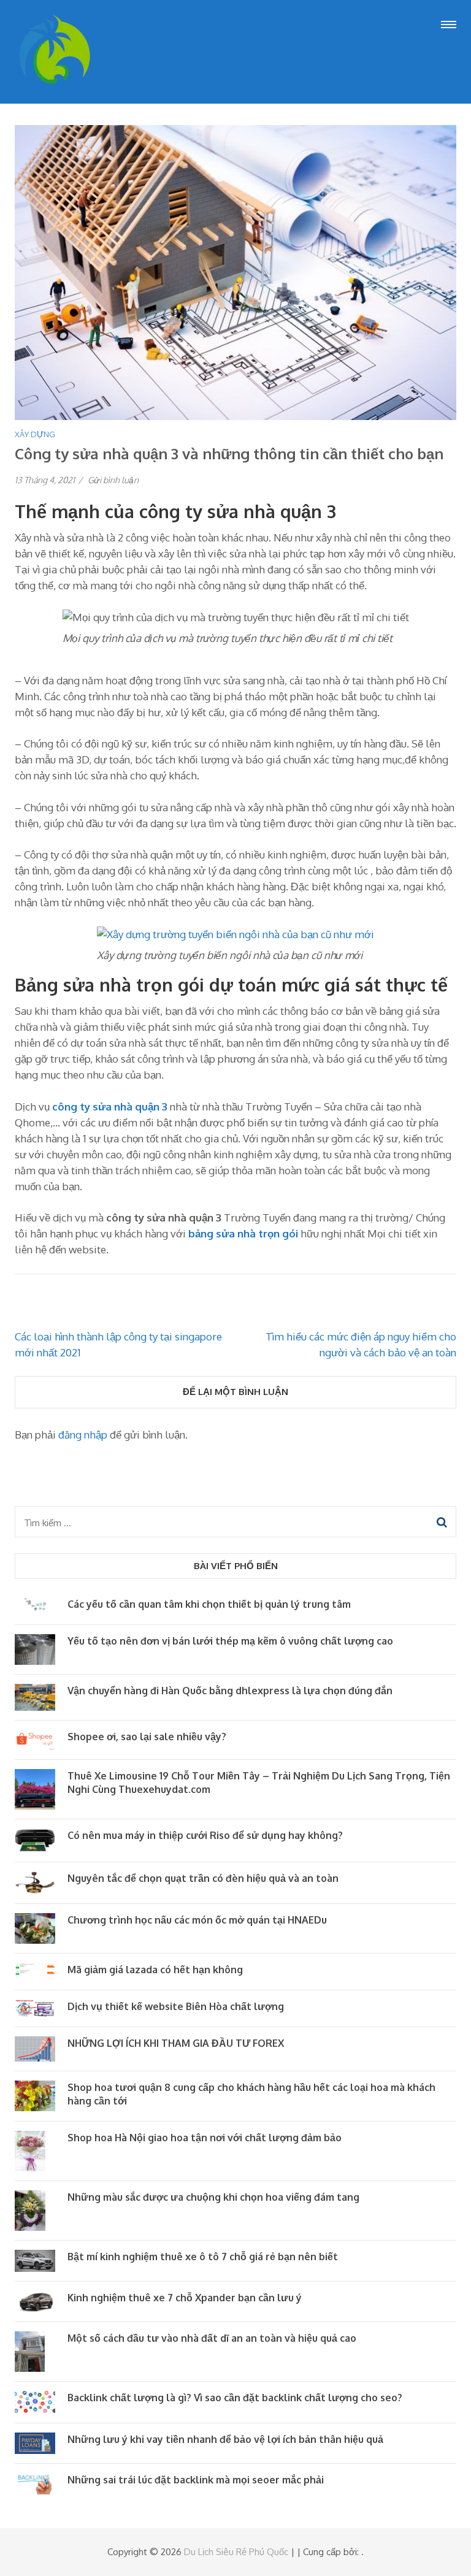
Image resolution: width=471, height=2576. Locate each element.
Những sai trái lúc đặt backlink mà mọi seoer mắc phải (196, 2480)
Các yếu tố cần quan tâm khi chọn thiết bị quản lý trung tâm (209, 1604)
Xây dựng (35, 434)
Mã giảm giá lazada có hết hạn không (155, 1970)
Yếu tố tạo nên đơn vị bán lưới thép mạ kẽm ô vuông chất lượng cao (230, 1641)
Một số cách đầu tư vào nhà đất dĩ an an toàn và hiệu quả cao (212, 2338)
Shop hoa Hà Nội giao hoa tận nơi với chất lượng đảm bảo (205, 2138)
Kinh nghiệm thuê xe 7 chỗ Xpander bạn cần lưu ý (185, 2298)
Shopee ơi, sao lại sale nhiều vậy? (147, 1737)
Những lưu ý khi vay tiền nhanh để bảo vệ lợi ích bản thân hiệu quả (225, 2439)
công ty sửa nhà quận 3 (110, 1106)
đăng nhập (83, 1435)
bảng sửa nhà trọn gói (243, 1233)
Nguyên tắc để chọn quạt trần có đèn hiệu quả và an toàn (203, 1878)
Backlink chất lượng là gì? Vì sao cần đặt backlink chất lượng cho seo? (235, 2398)
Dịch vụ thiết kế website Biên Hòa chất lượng (176, 2006)
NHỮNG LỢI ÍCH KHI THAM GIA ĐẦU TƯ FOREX (176, 2043)
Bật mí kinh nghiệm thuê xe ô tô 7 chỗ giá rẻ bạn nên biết (203, 2257)
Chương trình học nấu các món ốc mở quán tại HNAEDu (197, 1920)
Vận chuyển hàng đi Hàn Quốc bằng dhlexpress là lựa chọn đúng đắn (230, 1691)
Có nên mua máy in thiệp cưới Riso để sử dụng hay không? (205, 1835)
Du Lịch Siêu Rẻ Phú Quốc (236, 2552)
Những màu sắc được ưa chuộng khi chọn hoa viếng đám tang (213, 2197)
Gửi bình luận (113, 480)
